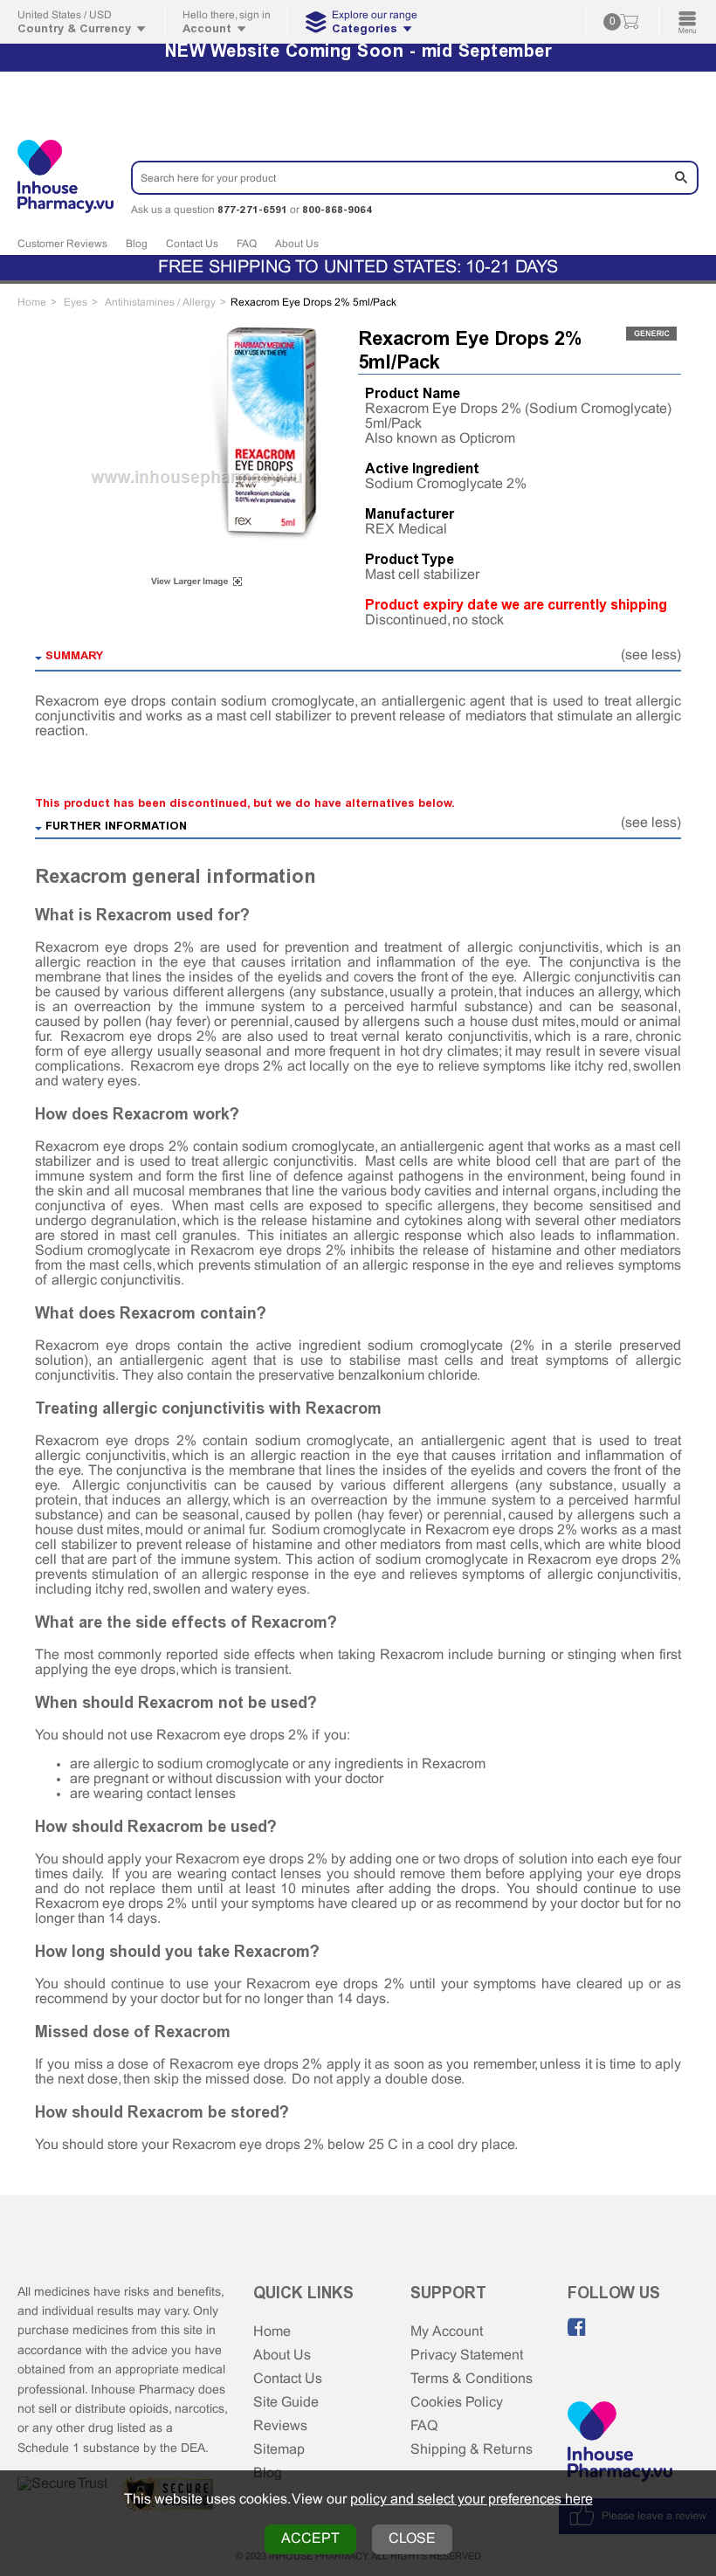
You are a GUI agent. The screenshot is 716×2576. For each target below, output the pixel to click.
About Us (297, 245)
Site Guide (286, 2403)
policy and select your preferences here (472, 2500)
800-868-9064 (337, 210)
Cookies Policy (457, 2403)
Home (272, 2332)
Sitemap (279, 2450)
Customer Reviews (62, 245)
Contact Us (192, 245)
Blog (137, 245)
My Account (447, 2332)
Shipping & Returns (472, 2450)
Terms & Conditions (472, 2379)
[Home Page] (620, 2443)
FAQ (247, 245)
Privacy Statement (467, 2356)
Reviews (280, 2426)
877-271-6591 (252, 210)
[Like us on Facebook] (577, 2327)
